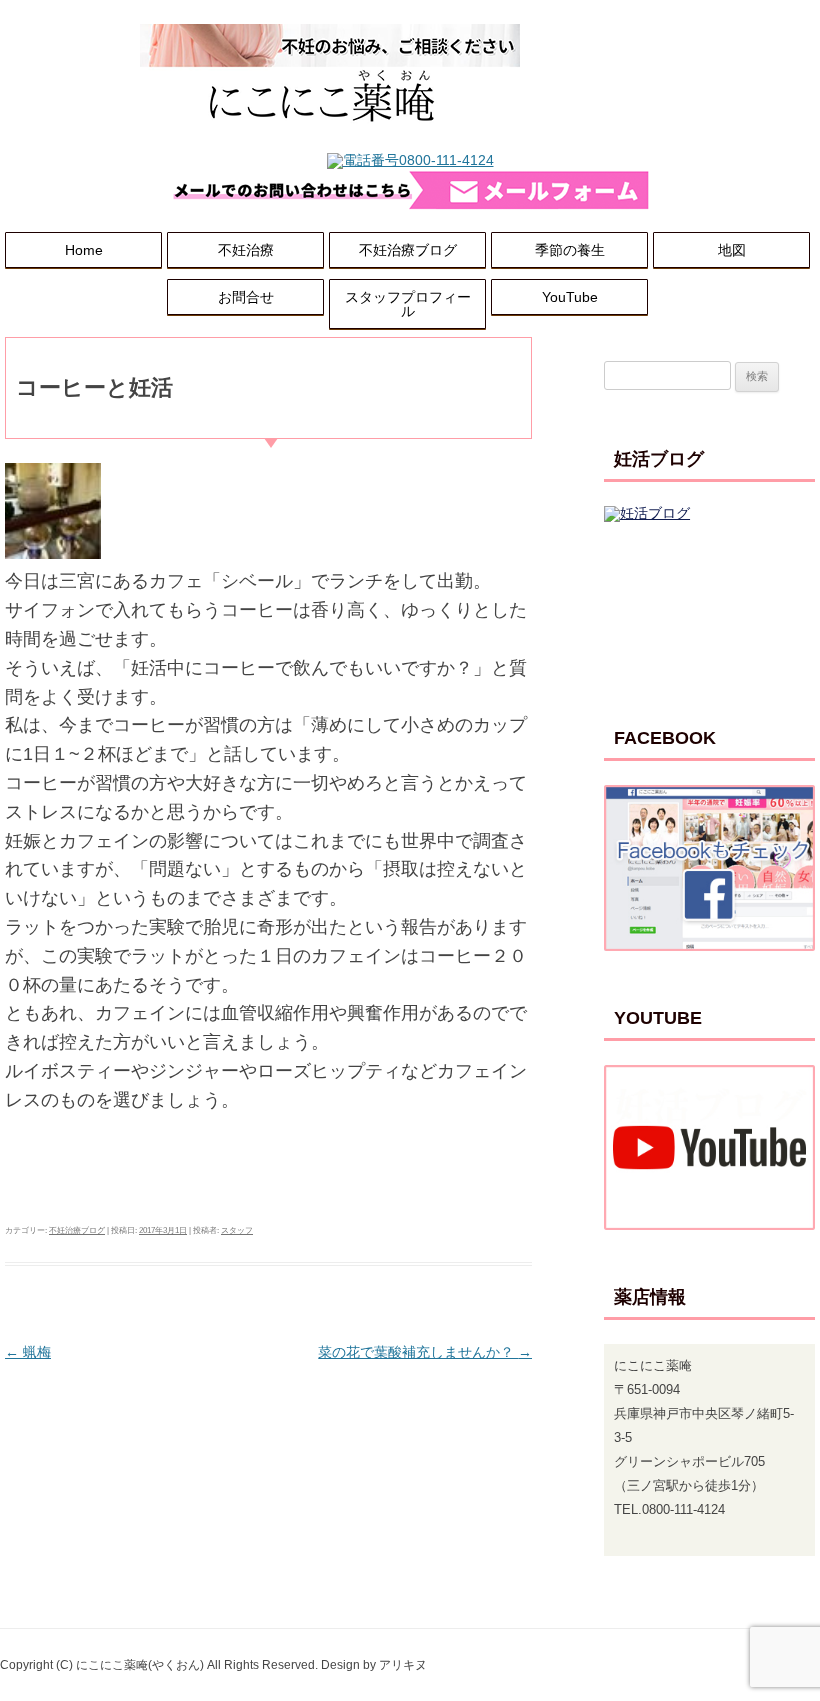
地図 (732, 250)
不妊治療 (246, 250)
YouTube (570, 297)
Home (84, 250)
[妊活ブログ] (709, 588)
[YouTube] (709, 1147)
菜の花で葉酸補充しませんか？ (425, 1352)
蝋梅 (28, 1352)
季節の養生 (570, 250)
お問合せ (246, 297)
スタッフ (237, 1230)
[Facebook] (709, 867)
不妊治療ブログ (408, 250)
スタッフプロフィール (408, 304)
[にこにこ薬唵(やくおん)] (330, 146)
